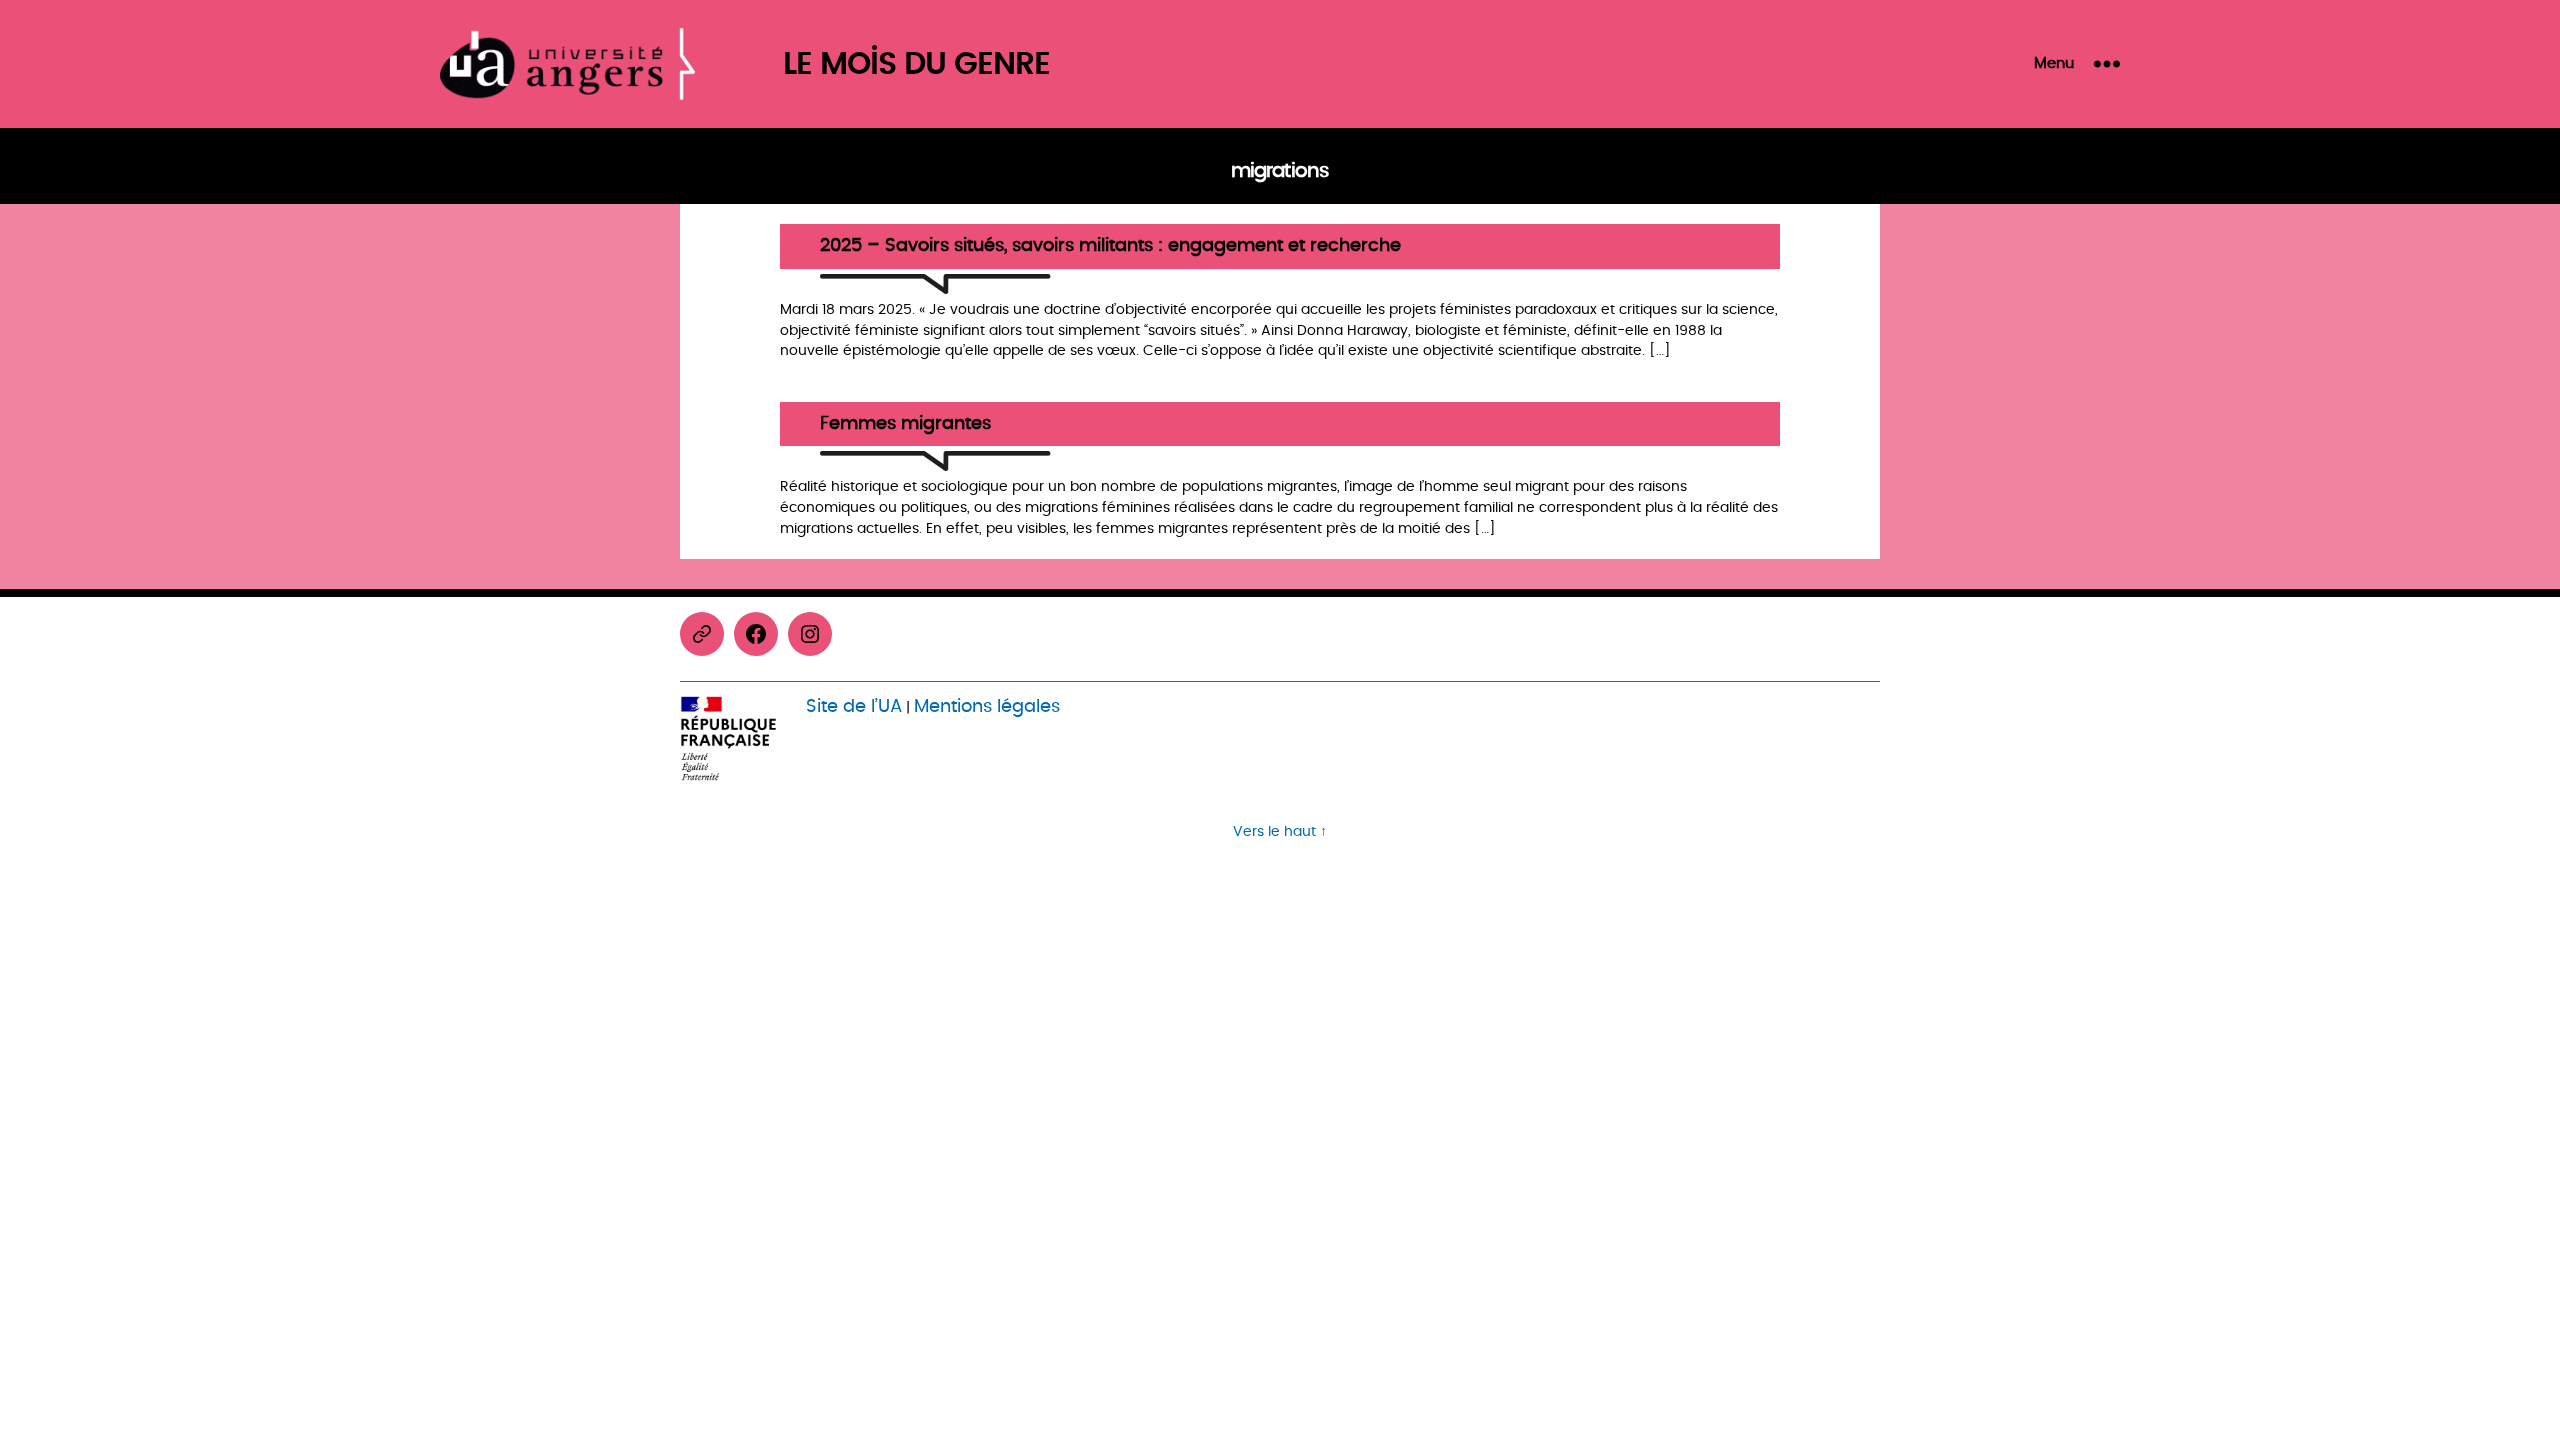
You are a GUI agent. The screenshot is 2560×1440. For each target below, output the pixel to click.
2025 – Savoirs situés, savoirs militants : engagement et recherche (1110, 246)
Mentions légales (987, 706)
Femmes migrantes (905, 424)
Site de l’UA (854, 706)
